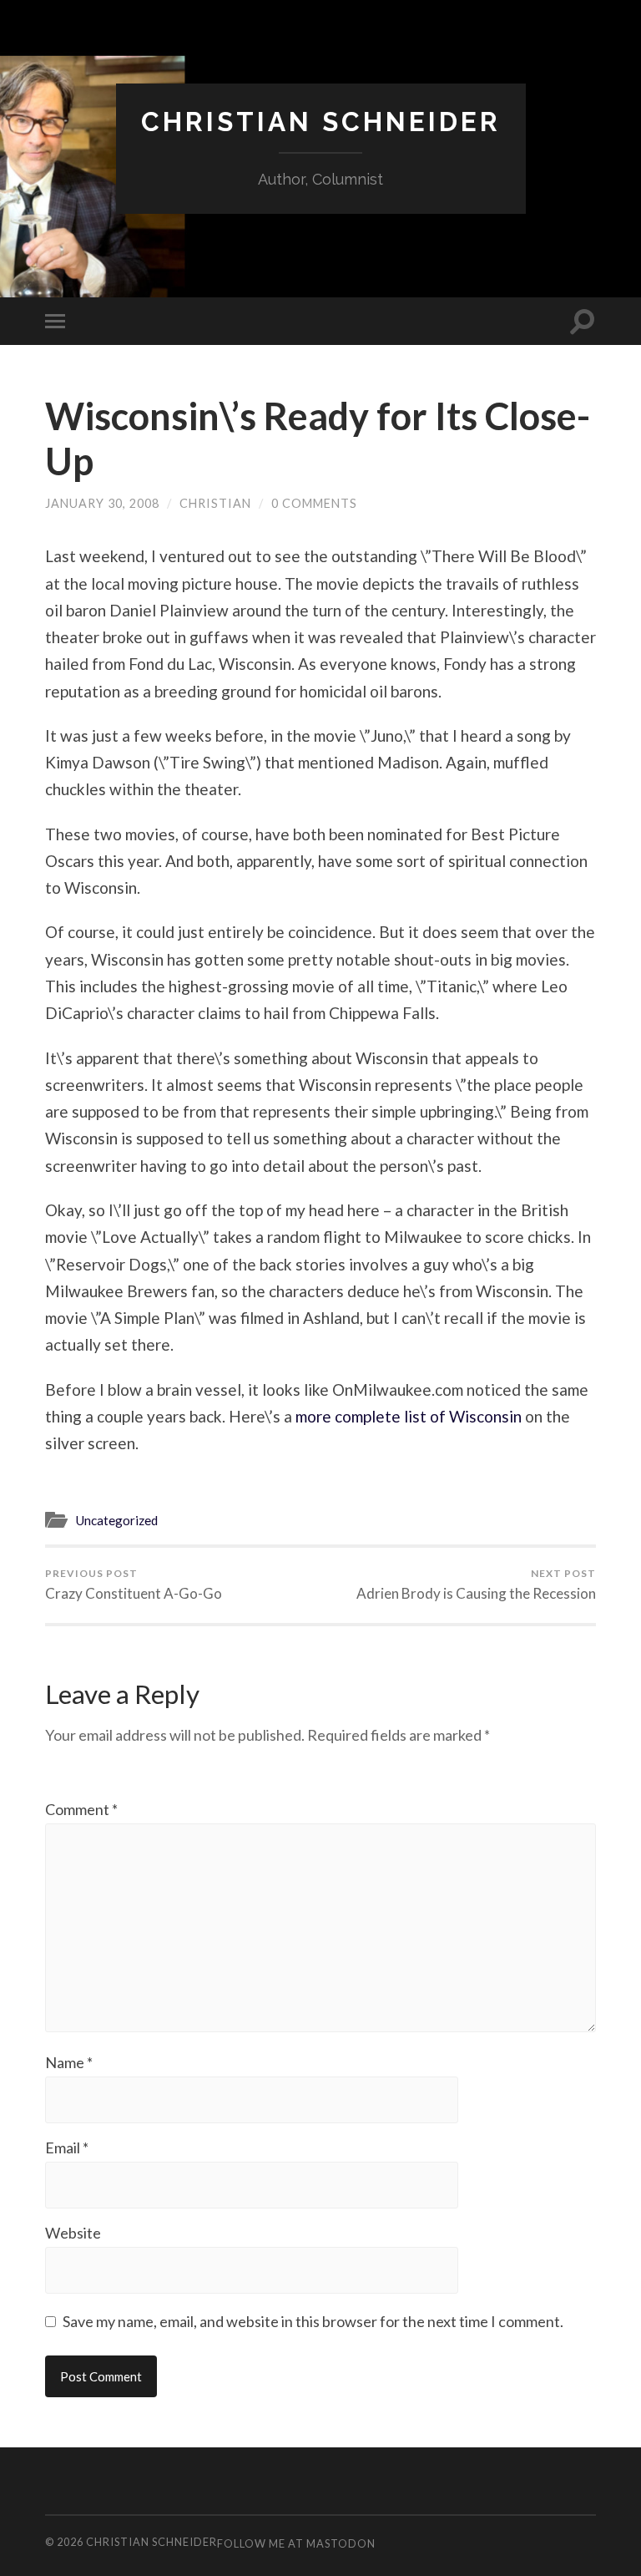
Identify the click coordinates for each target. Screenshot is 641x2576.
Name (69, 2062)
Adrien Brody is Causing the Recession (476, 1585)
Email (67, 2148)
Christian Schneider (321, 122)
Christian (215, 503)
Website (73, 2233)
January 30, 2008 (102, 503)
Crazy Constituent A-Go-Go (134, 1585)
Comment (81, 1809)
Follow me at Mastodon (296, 2543)
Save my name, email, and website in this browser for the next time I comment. (313, 2321)
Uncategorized (116, 1520)
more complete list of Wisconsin (409, 1416)
